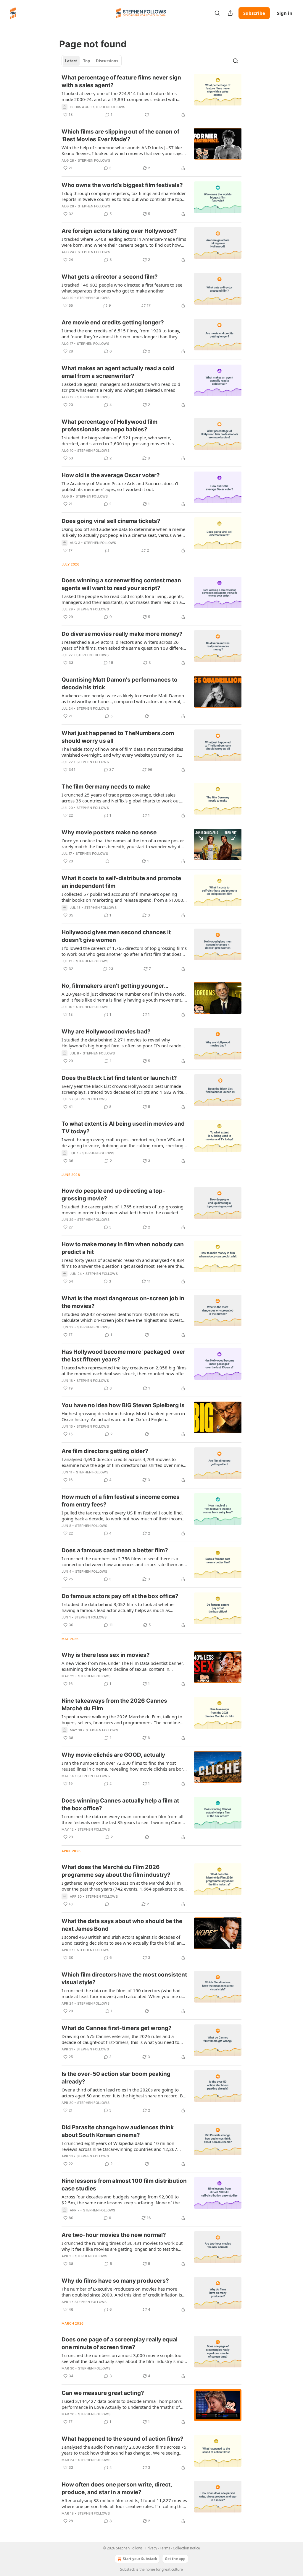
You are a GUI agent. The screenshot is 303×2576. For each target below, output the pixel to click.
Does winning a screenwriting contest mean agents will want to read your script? (121, 584)
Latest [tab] (71, 61)
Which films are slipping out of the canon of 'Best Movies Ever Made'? (120, 135)
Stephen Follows (109, 107)
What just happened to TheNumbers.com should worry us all (118, 737)
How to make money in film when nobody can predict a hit (123, 1248)
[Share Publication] (230, 13)
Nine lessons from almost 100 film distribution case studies (124, 2185)
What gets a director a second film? (110, 277)
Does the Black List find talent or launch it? (119, 1078)
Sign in (285, 13)
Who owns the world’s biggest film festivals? (122, 185)
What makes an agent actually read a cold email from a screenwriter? (118, 372)
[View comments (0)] (107, 550)
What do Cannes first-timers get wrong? (117, 2028)
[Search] (217, 13)
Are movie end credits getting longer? (113, 322)
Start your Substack (140, 2559)
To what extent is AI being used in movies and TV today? (123, 1128)
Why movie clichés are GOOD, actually (113, 1755)
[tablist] (92, 61)
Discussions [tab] (107, 61)
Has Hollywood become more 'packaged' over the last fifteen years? (123, 1356)
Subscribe (254, 13)
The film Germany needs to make (106, 787)
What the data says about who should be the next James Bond (122, 1925)
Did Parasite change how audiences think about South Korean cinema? (118, 2131)
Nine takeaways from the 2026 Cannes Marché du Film (114, 1705)
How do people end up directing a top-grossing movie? (113, 1195)
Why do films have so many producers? (115, 2281)
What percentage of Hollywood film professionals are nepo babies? (109, 426)
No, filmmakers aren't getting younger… (115, 986)
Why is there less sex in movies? (106, 1655)
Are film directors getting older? (105, 1451)
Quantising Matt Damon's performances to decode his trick (120, 684)
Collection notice (186, 2548)
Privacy (151, 2548)
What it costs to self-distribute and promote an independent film (121, 882)
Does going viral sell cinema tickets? (111, 521)
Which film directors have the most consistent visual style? (124, 1978)
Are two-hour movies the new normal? (114, 2235)
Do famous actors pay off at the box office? (120, 1596)
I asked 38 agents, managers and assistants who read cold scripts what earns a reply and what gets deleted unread (121, 387)
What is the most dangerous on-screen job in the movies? (123, 1302)
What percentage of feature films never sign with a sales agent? (121, 81)
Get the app (175, 2559)
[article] (151, 96)
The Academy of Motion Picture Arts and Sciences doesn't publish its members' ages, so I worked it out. (120, 486)
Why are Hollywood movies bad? (106, 1032)
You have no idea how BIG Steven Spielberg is (123, 1405)
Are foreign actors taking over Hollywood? (119, 231)
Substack (128, 2569)
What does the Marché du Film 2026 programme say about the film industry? (116, 1871)
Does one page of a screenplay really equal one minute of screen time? (120, 2343)
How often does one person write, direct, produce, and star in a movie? (117, 2488)
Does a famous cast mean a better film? (115, 1550)
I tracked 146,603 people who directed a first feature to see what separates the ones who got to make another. (122, 288)
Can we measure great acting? (103, 2393)
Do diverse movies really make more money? (122, 634)
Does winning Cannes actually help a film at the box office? (120, 1804)
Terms (165, 2548)
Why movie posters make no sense (109, 832)
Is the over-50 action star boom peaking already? (116, 2078)
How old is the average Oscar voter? (111, 475)
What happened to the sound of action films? (123, 2439)
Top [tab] (87, 61)
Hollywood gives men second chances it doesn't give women (116, 936)
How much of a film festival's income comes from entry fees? (121, 1501)
